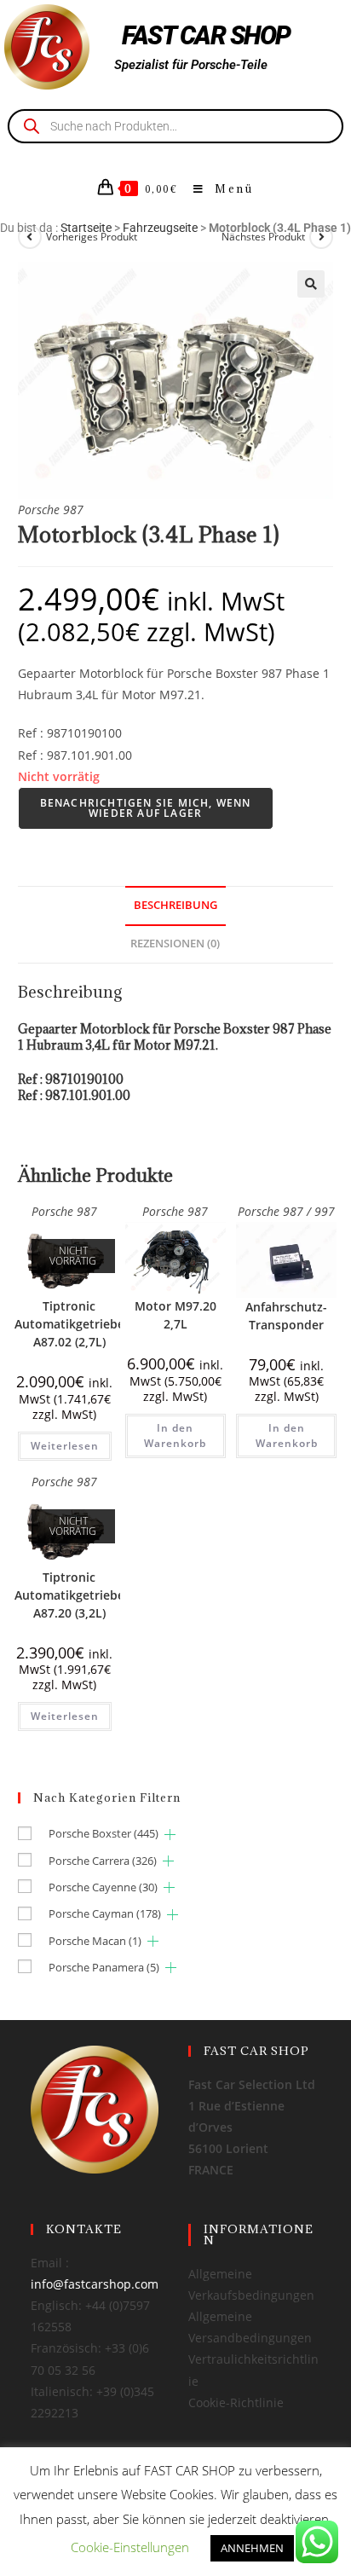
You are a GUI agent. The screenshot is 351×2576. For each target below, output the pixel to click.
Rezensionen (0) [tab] (175, 944)
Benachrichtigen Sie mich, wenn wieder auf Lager (146, 808)
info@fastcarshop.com (95, 2284)
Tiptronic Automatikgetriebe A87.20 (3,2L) (69, 1595)
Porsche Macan (95, 1941)
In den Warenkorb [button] (175, 1436)
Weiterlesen (65, 1446)
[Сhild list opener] (170, 1835)
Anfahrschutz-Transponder (286, 1316)
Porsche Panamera (104, 1967)
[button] (311, 284)
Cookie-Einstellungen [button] (130, 2547)
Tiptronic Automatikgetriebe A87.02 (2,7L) (69, 1324)
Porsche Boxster (104, 1833)
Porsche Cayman (105, 1913)
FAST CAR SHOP (206, 35)
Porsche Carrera (103, 1861)
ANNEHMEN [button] (252, 2548)
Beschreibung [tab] (175, 905)
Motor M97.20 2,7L (175, 1315)
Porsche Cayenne (103, 1887)
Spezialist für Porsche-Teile (191, 65)
